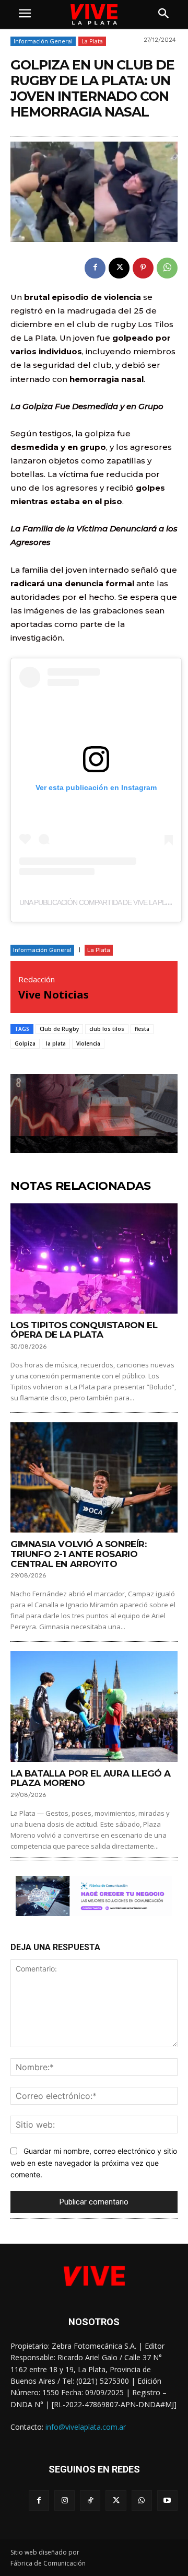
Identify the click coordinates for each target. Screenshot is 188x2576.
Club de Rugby (59, 1029)
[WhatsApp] (167, 268)
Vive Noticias (54, 995)
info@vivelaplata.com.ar (86, 2427)
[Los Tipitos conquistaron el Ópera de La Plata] (94, 1258)
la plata (56, 1043)
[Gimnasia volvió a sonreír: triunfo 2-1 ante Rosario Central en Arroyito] (94, 1477)
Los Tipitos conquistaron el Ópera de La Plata (84, 1330)
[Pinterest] (143, 268)
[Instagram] (64, 2500)
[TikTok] (90, 2500)
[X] (119, 268)
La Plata (92, 41)
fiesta (142, 1029)
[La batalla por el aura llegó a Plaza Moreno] (94, 1706)
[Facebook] (95, 268)
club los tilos (107, 1029)
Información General (43, 41)
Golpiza (25, 1043)
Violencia (88, 1043)
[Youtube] (167, 2500)
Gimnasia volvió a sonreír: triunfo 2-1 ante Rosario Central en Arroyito (79, 1554)
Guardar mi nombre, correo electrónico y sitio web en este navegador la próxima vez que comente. (94, 2163)
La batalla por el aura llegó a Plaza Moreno (91, 1778)
